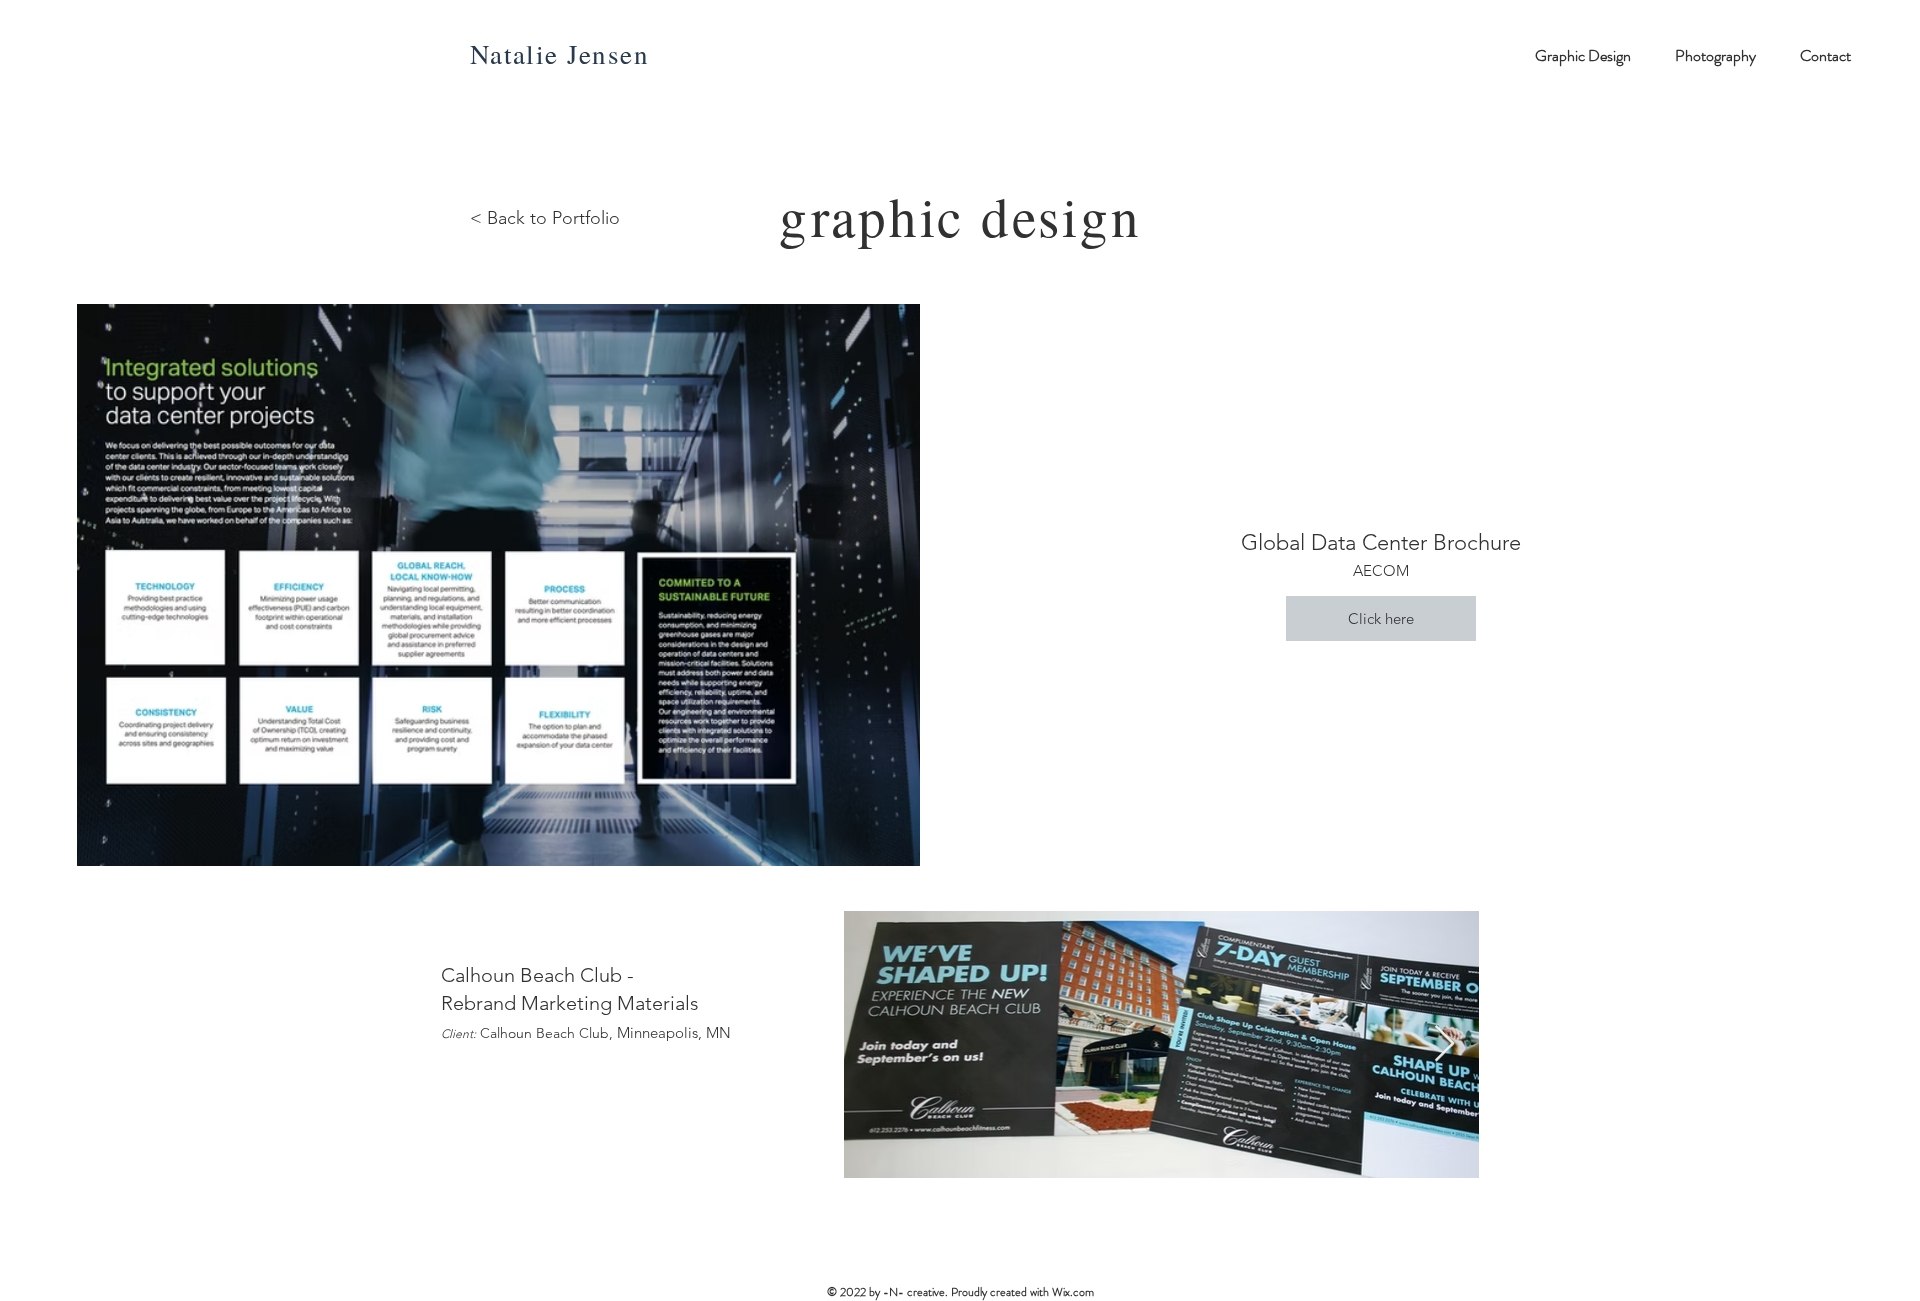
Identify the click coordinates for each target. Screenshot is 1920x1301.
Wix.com (1073, 1292)
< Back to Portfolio (545, 218)
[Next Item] (1444, 1044)
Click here (1381, 618)
